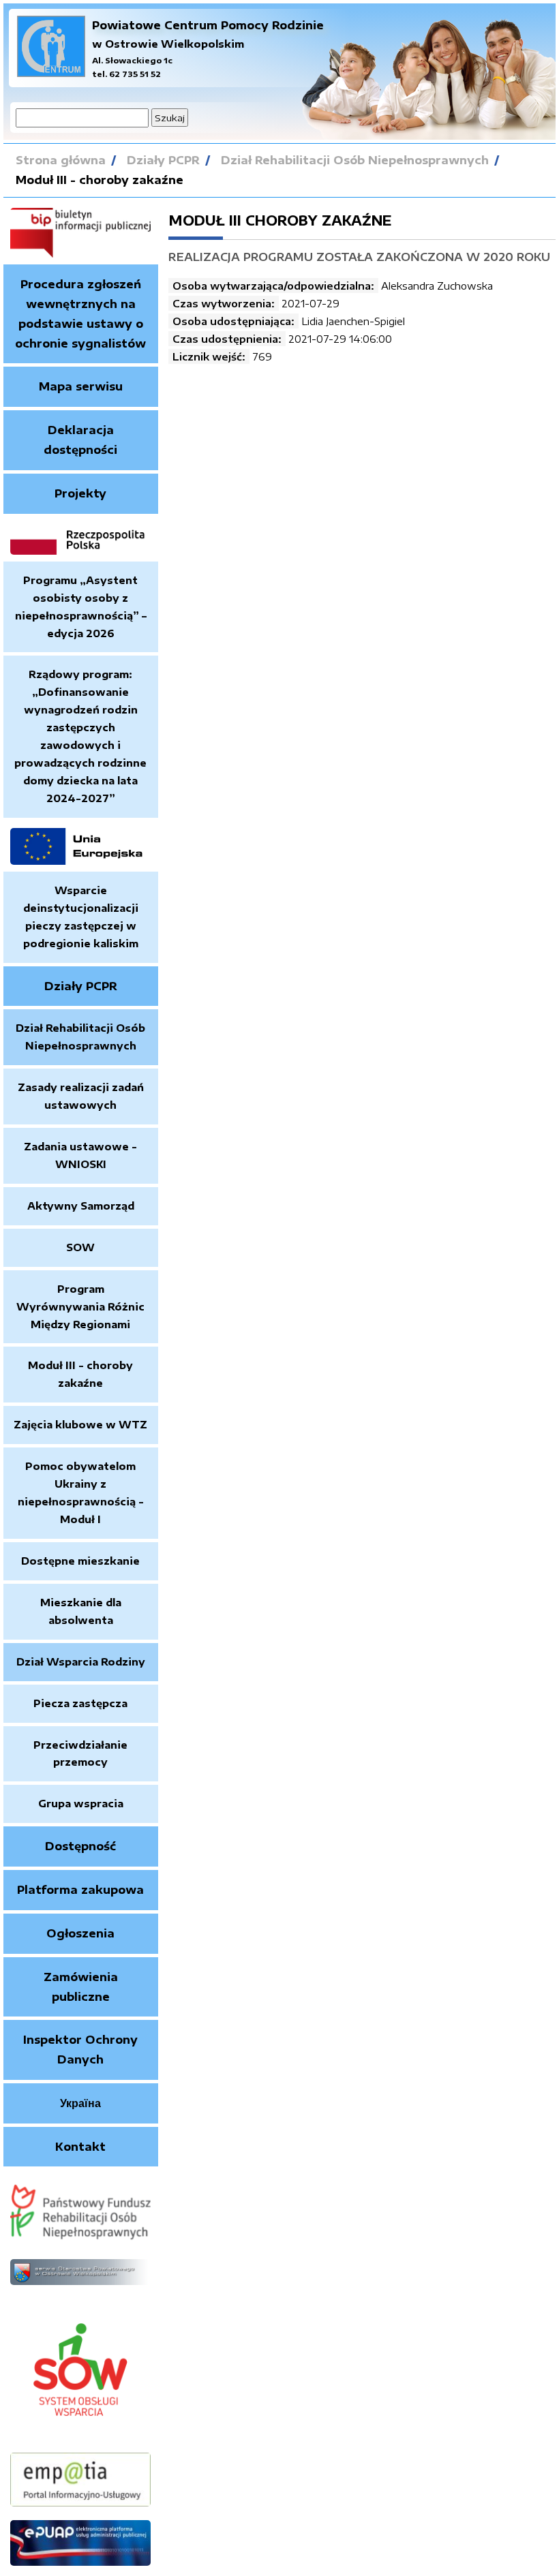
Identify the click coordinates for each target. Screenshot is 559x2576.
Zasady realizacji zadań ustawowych (81, 1096)
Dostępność (80, 1846)
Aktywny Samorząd (81, 1206)
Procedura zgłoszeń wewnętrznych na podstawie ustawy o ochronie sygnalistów (80, 313)
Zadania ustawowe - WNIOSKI (80, 1155)
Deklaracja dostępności (80, 440)
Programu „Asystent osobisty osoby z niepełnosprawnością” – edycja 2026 (81, 607)
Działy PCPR (163, 160)
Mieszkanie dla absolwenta (81, 1611)
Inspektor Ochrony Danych (80, 2050)
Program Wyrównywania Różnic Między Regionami (80, 1306)
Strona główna (61, 160)
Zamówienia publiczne (81, 1987)
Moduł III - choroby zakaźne (100, 180)
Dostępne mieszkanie (80, 1561)
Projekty (80, 493)
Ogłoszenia (80, 1933)
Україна (80, 2103)
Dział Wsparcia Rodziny (81, 1661)
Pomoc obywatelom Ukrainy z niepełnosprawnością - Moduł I (81, 1492)
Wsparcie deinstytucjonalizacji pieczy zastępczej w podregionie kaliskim (81, 917)
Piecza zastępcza (80, 1703)
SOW (80, 1247)
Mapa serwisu (81, 386)
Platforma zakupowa (80, 1890)
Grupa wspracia (81, 1803)
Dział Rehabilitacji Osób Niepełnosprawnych (355, 160)
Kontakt (80, 2147)
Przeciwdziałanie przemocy (80, 1753)
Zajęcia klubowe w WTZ (80, 1424)
